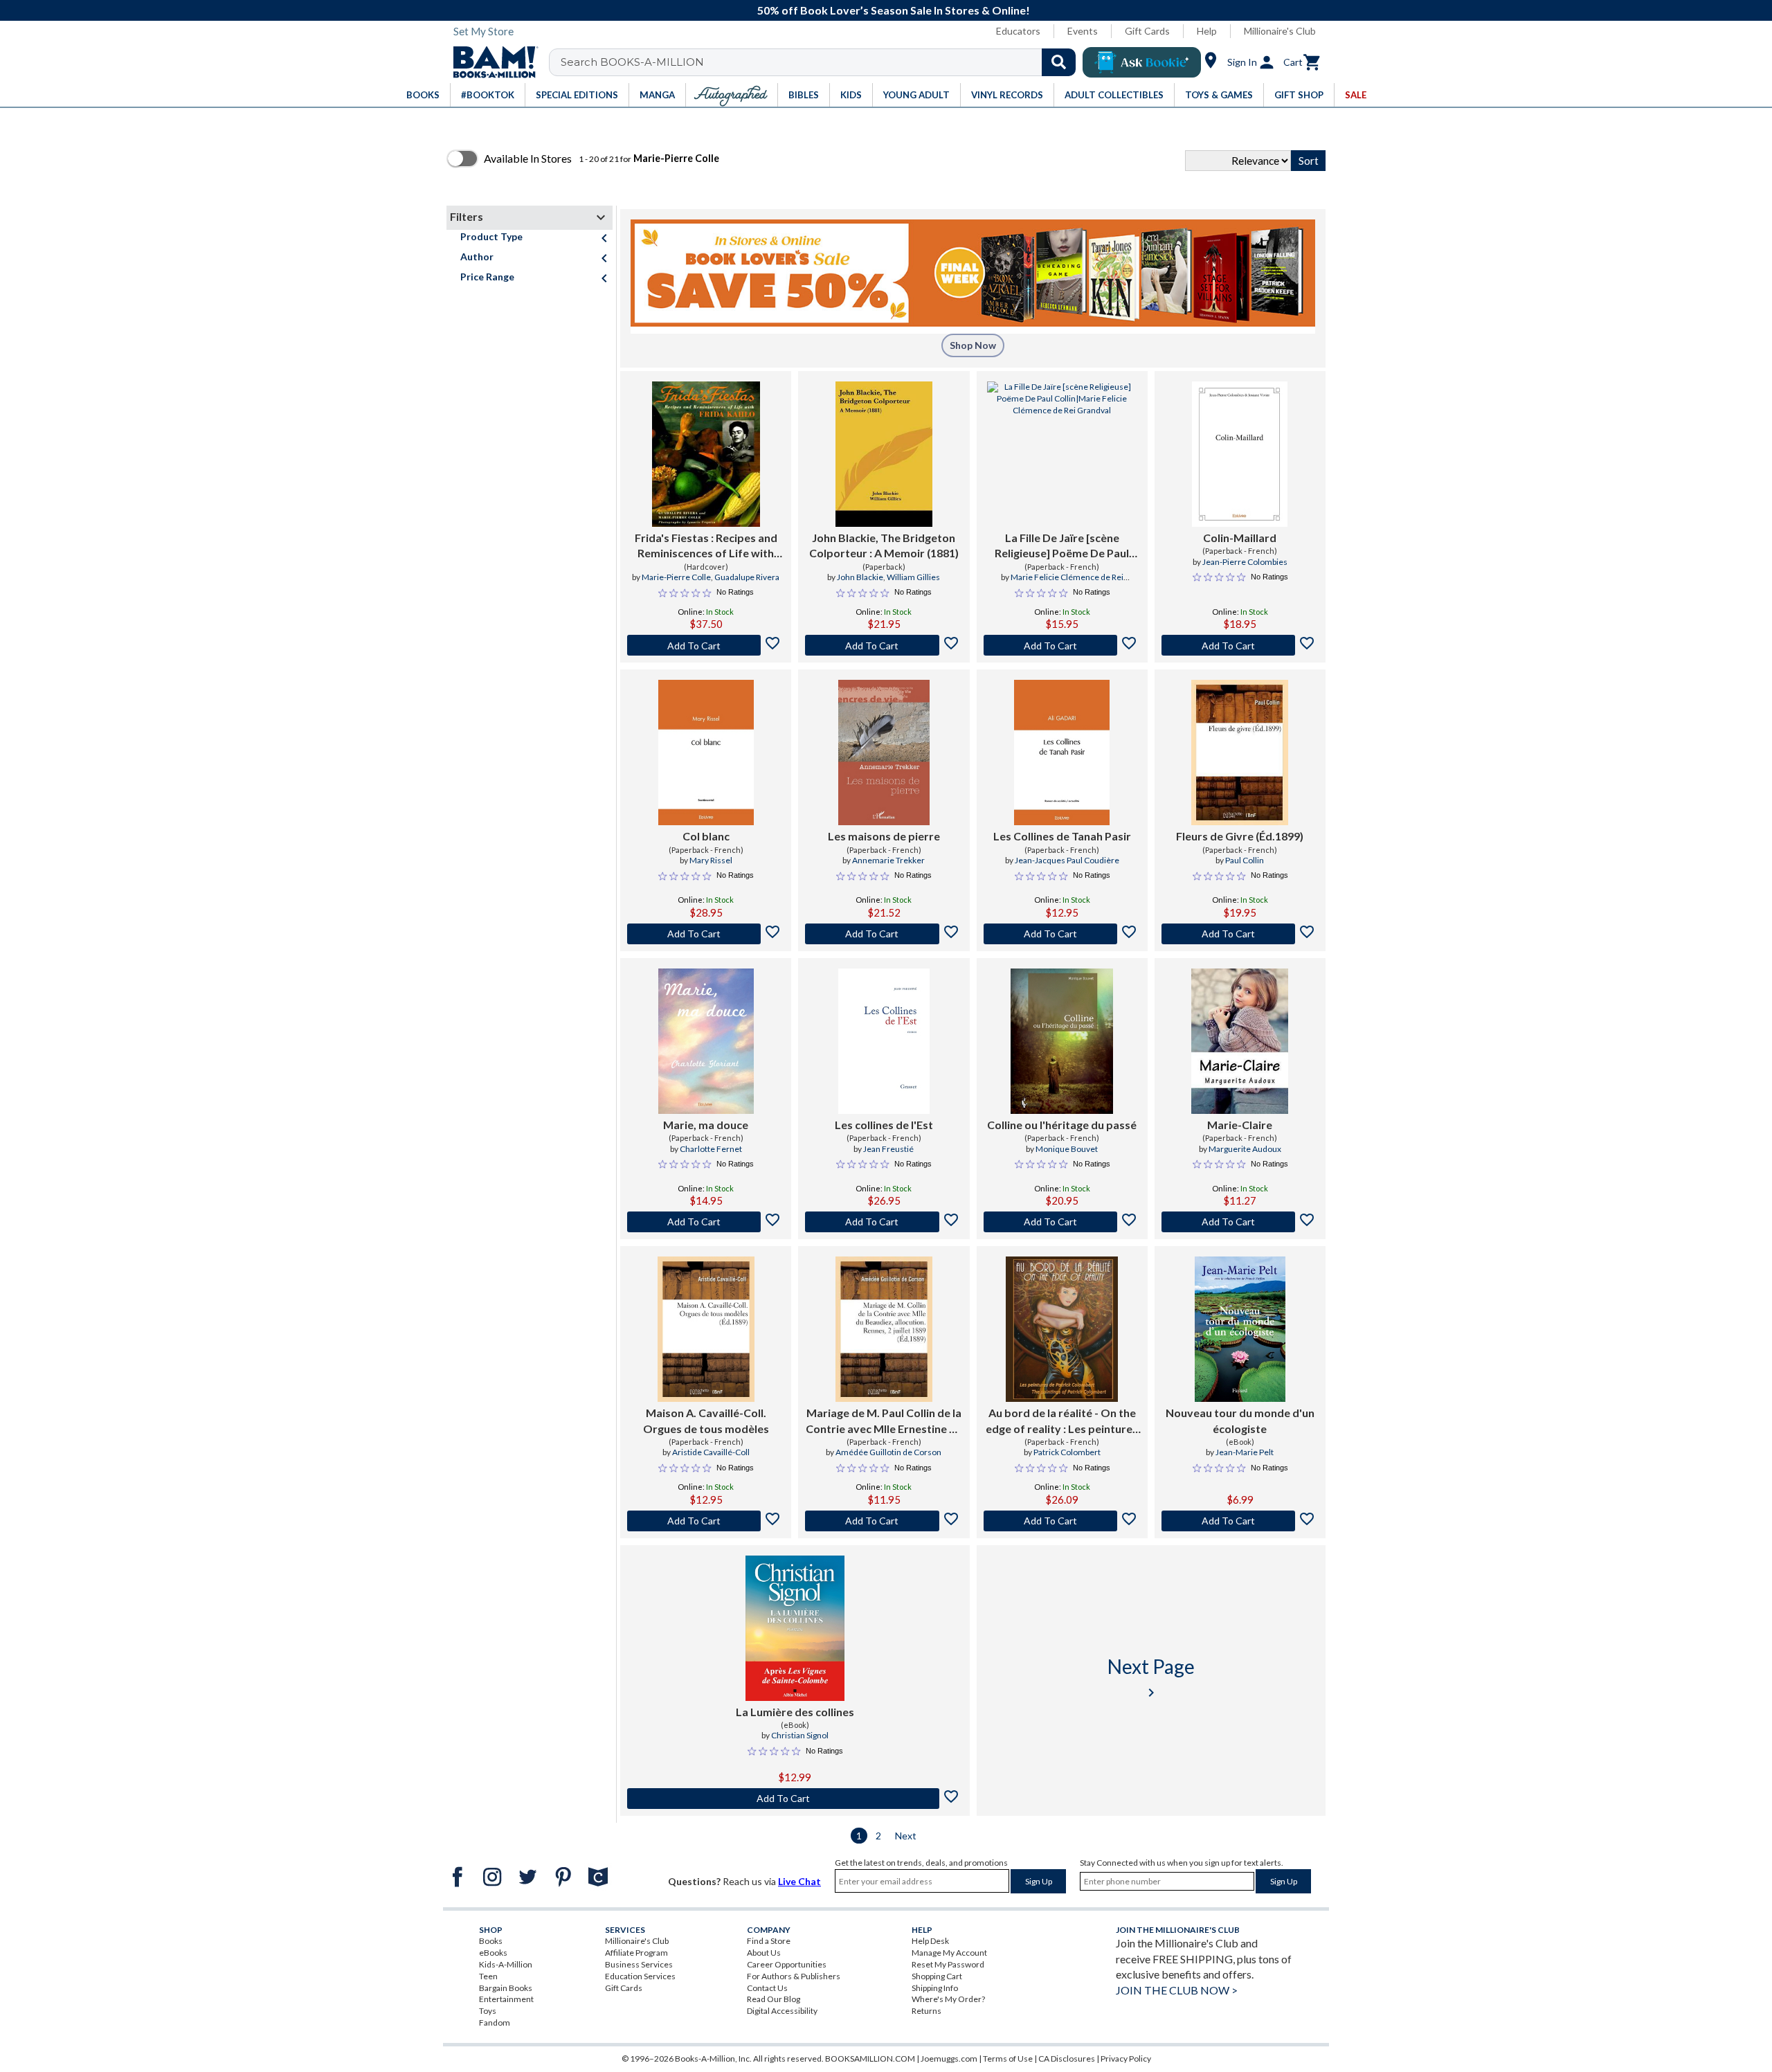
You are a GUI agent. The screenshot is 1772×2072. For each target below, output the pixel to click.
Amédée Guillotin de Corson (888, 1452)
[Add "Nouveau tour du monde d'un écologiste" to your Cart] (1240, 1521)
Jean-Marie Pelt (1245, 1452)
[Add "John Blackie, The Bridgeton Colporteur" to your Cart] (884, 645)
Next (906, 1836)
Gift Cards (1147, 31)
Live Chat (799, 1881)
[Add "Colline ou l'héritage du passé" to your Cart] (1062, 1222)
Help (1207, 31)
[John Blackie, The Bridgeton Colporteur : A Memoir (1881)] (884, 454)
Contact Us (767, 1988)
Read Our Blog (774, 1999)
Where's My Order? (948, 1999)
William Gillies (913, 577)
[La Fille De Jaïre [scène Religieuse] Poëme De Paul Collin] (1062, 454)
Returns (926, 2011)
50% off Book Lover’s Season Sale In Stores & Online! (894, 10)
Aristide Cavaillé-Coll (711, 1452)
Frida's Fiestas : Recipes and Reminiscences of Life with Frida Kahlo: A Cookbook (706, 546)
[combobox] (821, 62)
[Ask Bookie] (1142, 62)
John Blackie (860, 577)
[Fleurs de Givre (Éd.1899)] (1240, 753)
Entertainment (506, 1999)
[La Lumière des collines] (795, 1628)
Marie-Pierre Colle (676, 577)
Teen (488, 1976)
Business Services (639, 1964)
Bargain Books (506, 1988)
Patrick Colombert (1067, 1452)
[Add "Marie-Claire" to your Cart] (1240, 1222)
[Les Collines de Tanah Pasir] (1062, 753)
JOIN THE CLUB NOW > (1177, 1990)
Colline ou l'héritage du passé (1062, 1125)
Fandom (495, 2023)
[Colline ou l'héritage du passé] (1062, 1041)
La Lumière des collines (795, 1712)
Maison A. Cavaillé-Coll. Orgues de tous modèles (706, 1420)
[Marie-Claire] (1240, 1041)
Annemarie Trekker (888, 860)
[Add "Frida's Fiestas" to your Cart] (706, 645)
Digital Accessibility (782, 2011)
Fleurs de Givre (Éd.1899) (1240, 836)
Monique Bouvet (1067, 1149)
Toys (488, 2011)
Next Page (1151, 1678)
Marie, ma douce (706, 1125)
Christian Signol (800, 1735)
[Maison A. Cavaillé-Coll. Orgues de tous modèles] (706, 1329)
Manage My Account (949, 1953)
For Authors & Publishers (794, 1976)
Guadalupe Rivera (747, 577)
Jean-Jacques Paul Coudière (1067, 860)
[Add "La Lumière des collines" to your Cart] (795, 1799)
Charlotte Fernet (711, 1149)
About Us (764, 1953)
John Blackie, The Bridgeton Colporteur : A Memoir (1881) (884, 545)
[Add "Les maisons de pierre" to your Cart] (884, 934)
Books (491, 1941)
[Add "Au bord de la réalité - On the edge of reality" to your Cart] (1062, 1521)
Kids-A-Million (506, 1964)
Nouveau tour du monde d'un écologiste (1240, 1420)
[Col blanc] (706, 753)
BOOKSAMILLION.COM (870, 2059)
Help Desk (930, 1941)
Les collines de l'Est (884, 1125)
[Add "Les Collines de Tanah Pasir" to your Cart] (1062, 934)
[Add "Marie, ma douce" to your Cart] (706, 1222)
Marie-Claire (1240, 1125)
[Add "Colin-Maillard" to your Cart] (1240, 645)
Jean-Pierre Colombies (1245, 562)
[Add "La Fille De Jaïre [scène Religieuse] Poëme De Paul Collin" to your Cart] (1062, 645)
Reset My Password (948, 1964)
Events (1083, 31)
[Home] (491, 62)
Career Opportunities (787, 1964)
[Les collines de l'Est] (884, 1041)
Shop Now (973, 345)
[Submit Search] (1059, 62)
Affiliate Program (636, 1953)
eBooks (493, 1953)
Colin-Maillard (1240, 538)
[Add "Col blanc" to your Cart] (706, 934)
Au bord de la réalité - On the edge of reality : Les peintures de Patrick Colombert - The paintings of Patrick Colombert (1062, 1421)
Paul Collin (1245, 860)
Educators (1018, 31)
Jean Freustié (888, 1149)
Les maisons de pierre (884, 836)
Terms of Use (1008, 2059)
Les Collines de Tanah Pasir (1062, 836)
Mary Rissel (711, 860)
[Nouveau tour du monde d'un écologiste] (1240, 1329)
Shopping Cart (937, 1976)
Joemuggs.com (949, 2059)
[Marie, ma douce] (706, 1041)
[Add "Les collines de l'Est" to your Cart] (884, 1222)
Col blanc (706, 836)
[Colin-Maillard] (1240, 454)
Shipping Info (935, 1988)
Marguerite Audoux (1245, 1149)
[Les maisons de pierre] (884, 753)
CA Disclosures (1067, 2059)
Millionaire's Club (1280, 31)
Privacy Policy (1126, 2059)
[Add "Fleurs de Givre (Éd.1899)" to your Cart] (1240, 934)
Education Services (640, 1976)
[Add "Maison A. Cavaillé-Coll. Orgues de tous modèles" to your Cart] (706, 1521)
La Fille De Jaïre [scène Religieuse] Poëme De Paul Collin (1062, 546)
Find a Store (769, 1941)
